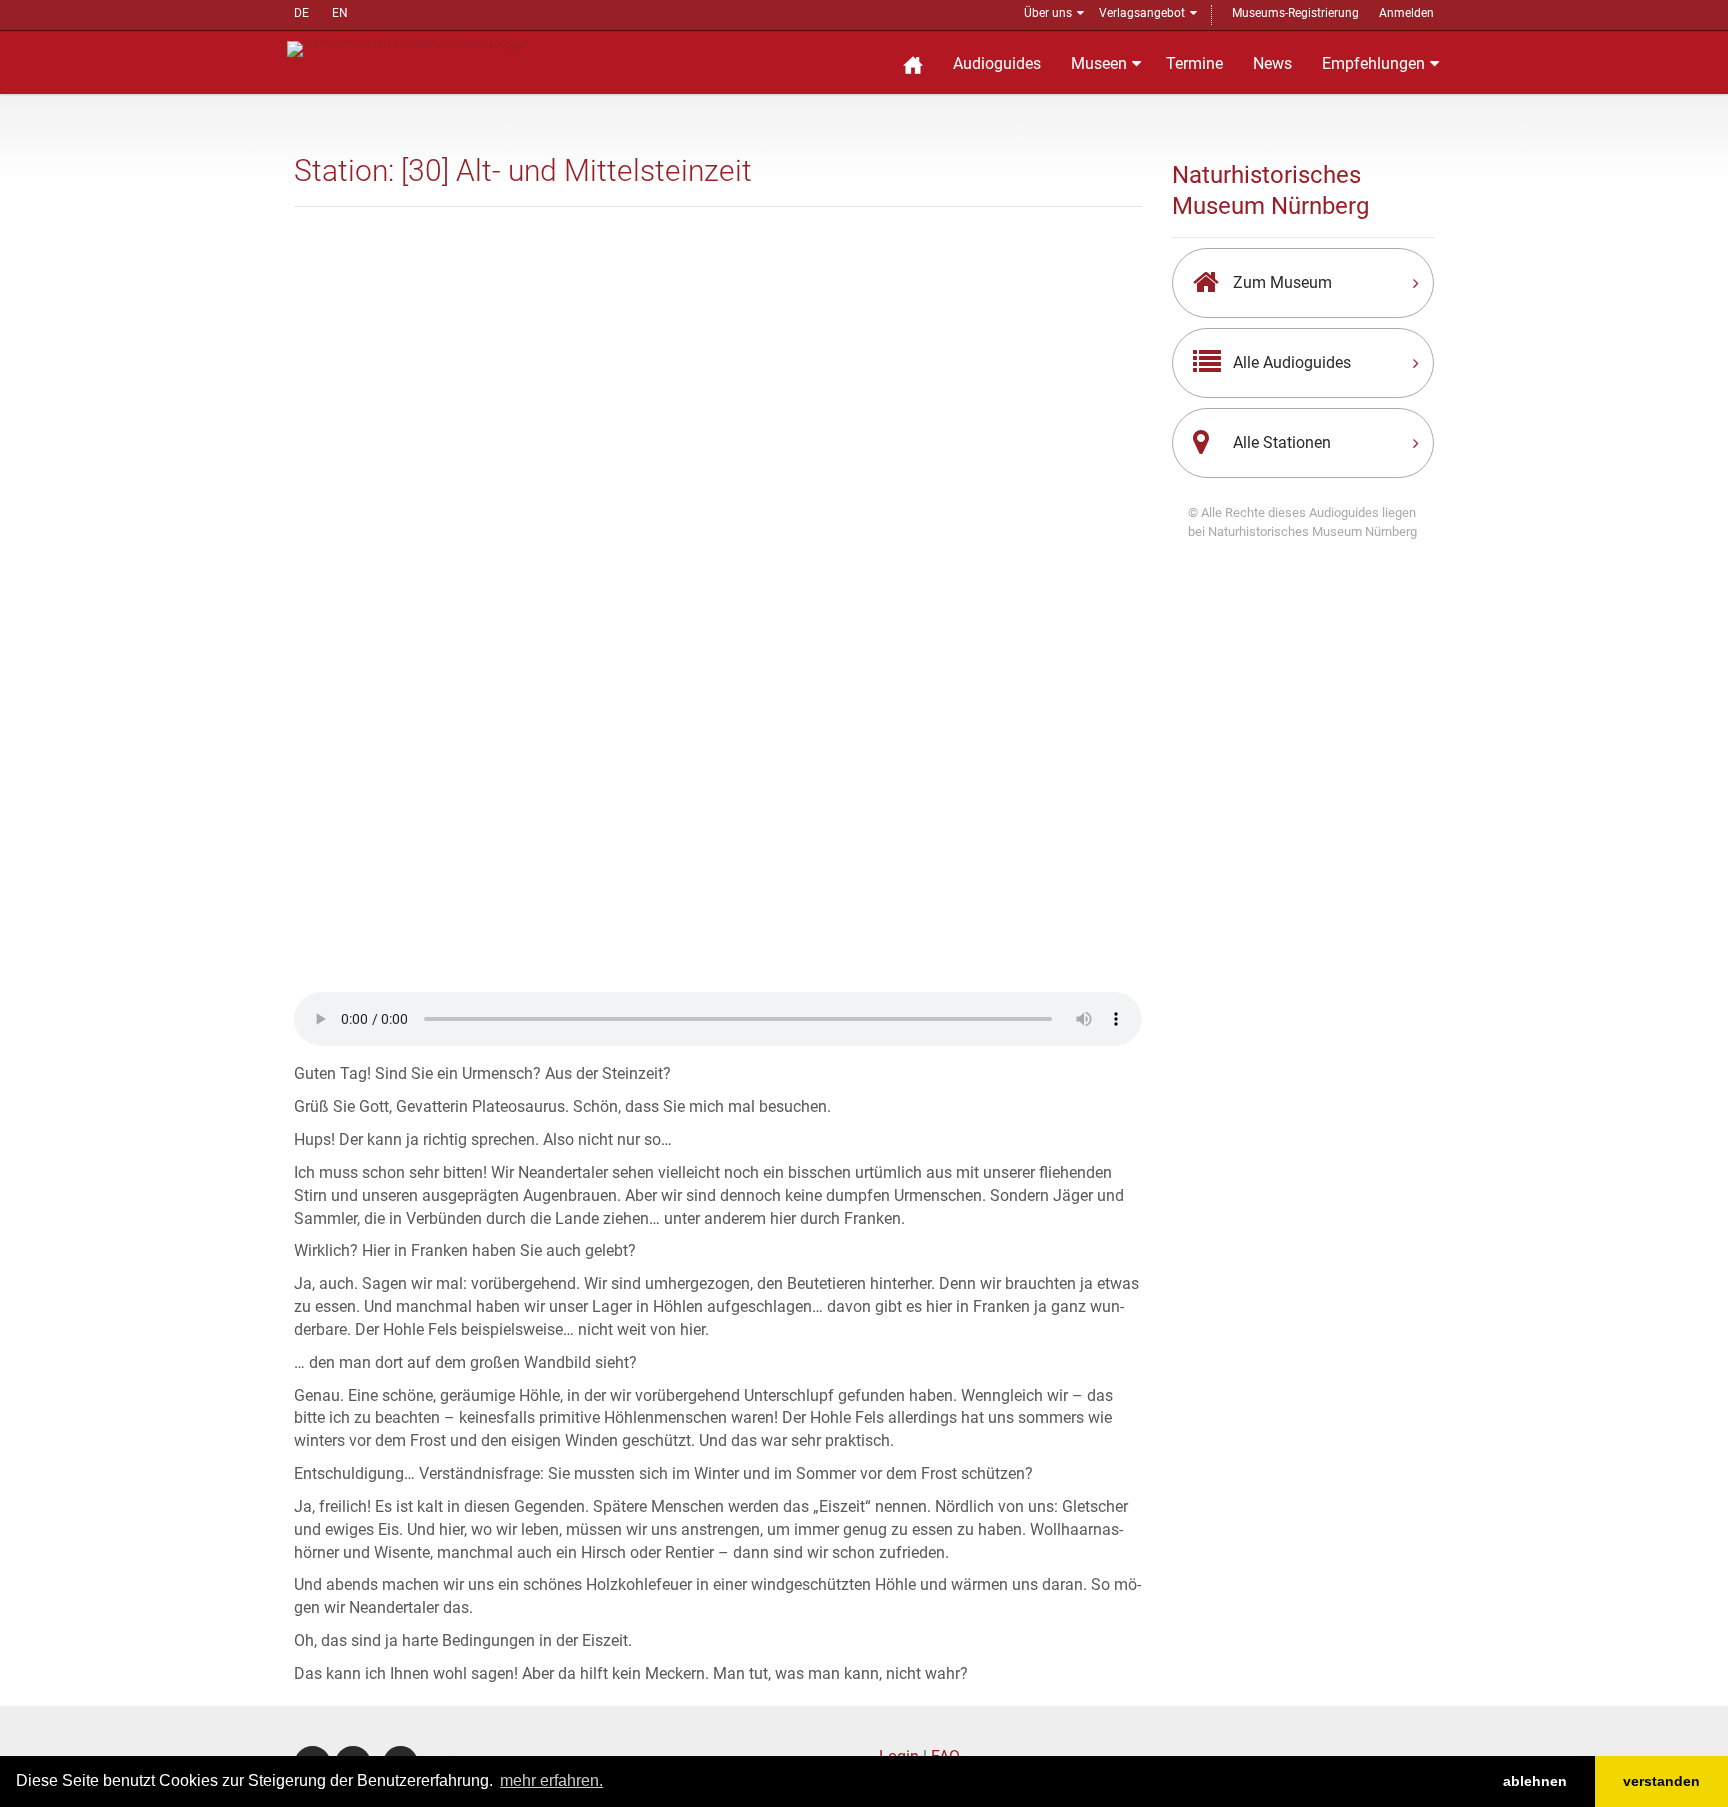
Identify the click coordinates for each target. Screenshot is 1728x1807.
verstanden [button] (1661, 1781)
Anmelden (1406, 13)
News (1272, 63)
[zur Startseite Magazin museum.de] (407, 47)
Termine (1194, 63)
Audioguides (997, 63)
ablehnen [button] (1535, 1781)
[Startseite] (913, 62)
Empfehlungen (1373, 63)
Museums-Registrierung (1295, 13)
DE (301, 13)
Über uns (1048, 13)
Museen (1099, 63)
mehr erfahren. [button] (551, 1780)
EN (340, 13)
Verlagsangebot (1142, 13)
